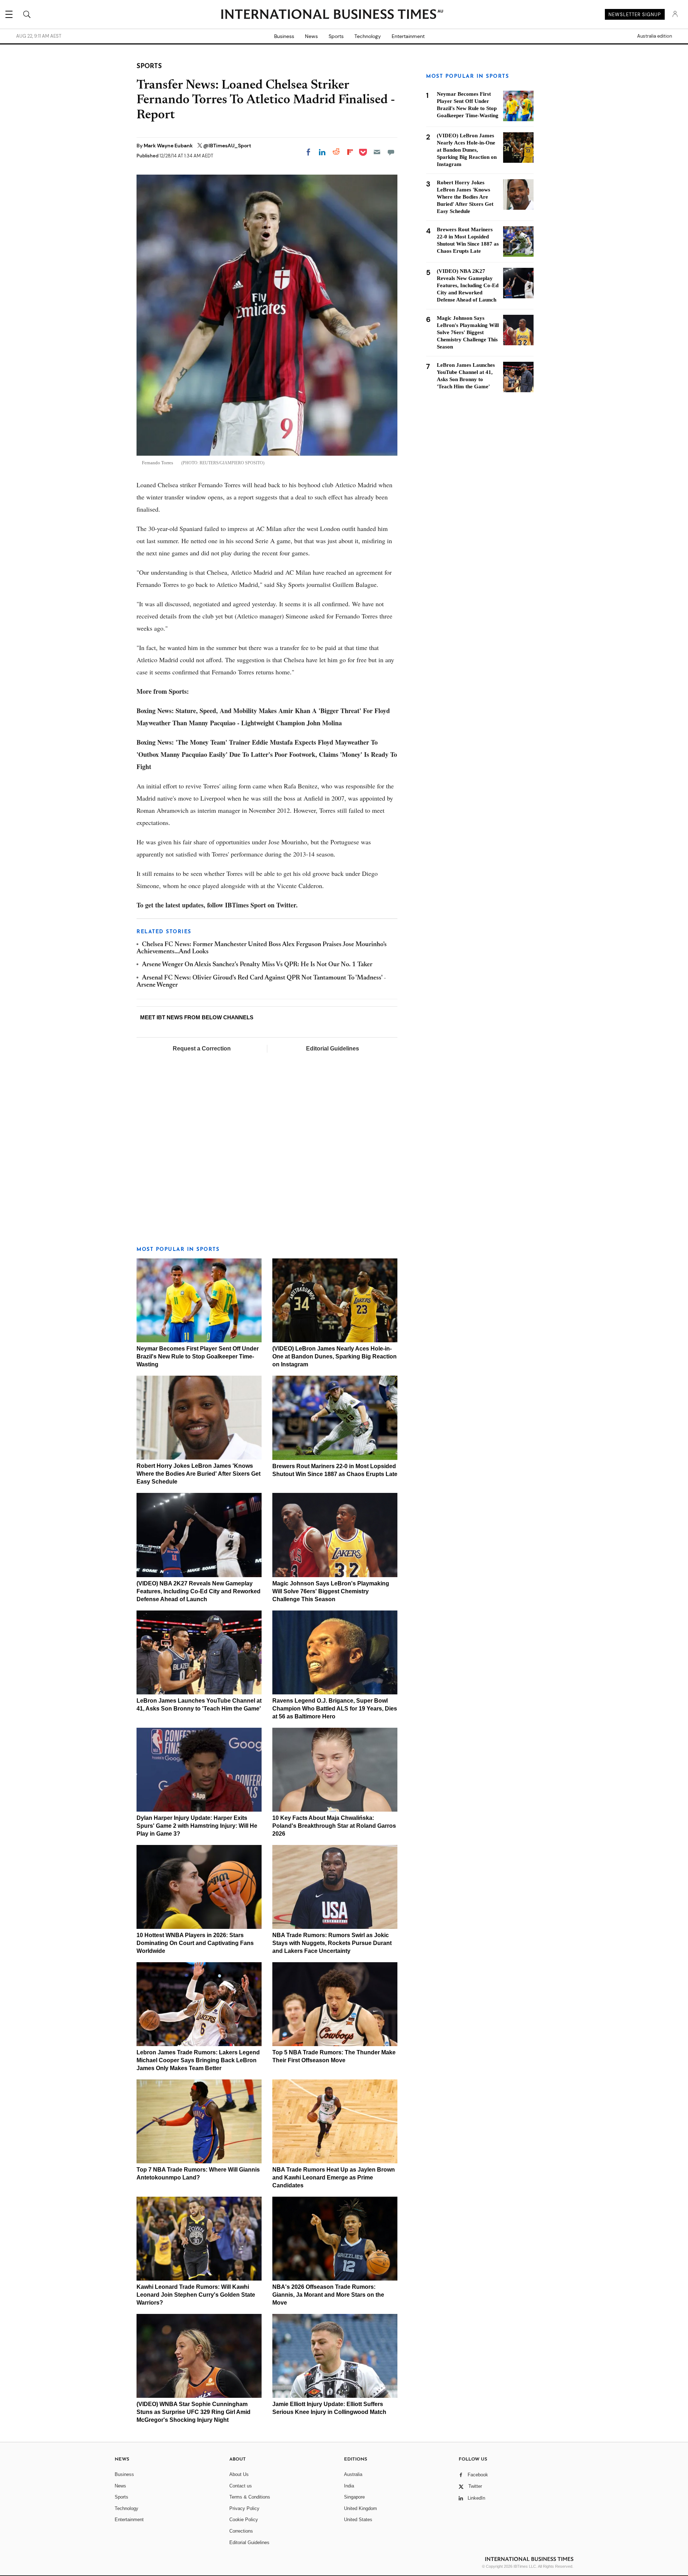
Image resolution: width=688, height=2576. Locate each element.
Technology (368, 36)
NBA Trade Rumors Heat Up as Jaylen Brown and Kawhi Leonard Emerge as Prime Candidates (334, 2177)
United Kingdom (360, 2508)
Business (284, 36)
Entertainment (408, 36)
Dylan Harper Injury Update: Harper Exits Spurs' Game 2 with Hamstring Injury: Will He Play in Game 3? (197, 1826)
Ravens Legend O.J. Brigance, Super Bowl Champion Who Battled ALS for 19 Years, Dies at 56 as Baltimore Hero (335, 1709)
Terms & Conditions (250, 2497)
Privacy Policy (244, 2508)
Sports (336, 36)
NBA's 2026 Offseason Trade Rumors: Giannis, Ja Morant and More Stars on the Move (328, 2295)
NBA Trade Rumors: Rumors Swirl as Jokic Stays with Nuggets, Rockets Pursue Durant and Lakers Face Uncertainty (332, 1943)
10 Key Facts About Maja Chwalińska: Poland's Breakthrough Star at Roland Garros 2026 (334, 1826)
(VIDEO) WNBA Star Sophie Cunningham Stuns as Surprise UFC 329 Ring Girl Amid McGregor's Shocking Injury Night (193, 2412)
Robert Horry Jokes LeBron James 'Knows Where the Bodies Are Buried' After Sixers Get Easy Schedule (199, 1474)
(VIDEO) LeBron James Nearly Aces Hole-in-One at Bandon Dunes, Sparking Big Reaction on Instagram (335, 1356)
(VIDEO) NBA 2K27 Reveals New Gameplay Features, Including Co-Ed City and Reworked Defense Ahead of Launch (199, 1591)
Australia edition (654, 36)
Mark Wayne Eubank (169, 146)
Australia (353, 2474)
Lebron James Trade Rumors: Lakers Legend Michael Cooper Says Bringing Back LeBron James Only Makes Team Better (198, 2060)
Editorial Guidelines (333, 1049)
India (349, 2486)
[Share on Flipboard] (350, 152)
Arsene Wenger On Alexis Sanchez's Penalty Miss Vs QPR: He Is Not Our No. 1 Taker (257, 965)
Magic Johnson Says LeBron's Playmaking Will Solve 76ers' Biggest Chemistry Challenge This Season (331, 1591)
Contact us (241, 2486)
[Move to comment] (391, 152)
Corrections (241, 2531)
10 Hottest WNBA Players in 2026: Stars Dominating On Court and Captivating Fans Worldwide (195, 1943)
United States (358, 2520)
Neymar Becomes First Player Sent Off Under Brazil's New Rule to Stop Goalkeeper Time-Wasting (198, 1356)
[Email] (377, 152)
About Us (239, 2474)
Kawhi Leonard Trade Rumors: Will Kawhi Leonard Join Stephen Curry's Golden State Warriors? (196, 2295)
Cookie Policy (244, 2520)
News (311, 36)
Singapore (354, 2497)
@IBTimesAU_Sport (227, 146)
